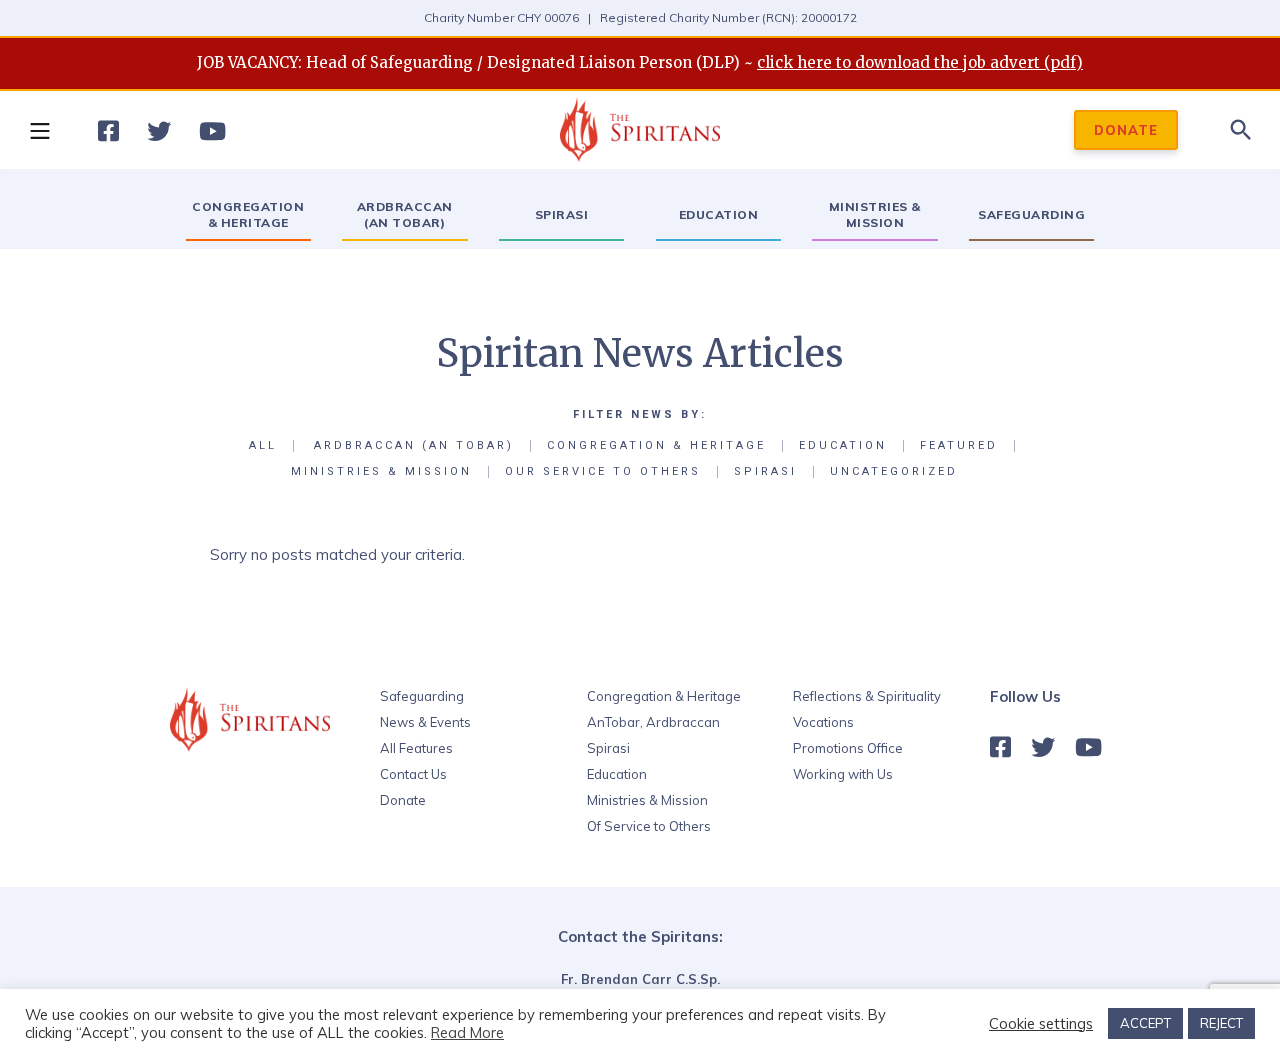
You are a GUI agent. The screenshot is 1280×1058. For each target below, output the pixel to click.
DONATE (1126, 130)
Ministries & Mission (381, 472)
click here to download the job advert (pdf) (920, 62)
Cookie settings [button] (1041, 1024)
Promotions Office (848, 748)
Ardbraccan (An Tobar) (414, 446)
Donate (403, 800)
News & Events (425, 722)
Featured (959, 446)
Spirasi (765, 472)
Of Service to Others (649, 826)
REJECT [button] (1221, 1023)
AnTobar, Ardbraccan (653, 722)
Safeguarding (422, 696)
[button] (39, 130)
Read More (467, 1032)
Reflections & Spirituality (867, 696)
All (263, 446)
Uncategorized (894, 472)
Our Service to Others (603, 472)
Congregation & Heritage (656, 446)
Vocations (823, 722)
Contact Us (413, 774)
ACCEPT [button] (1145, 1023)
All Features (416, 748)
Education (843, 446)
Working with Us (843, 774)
